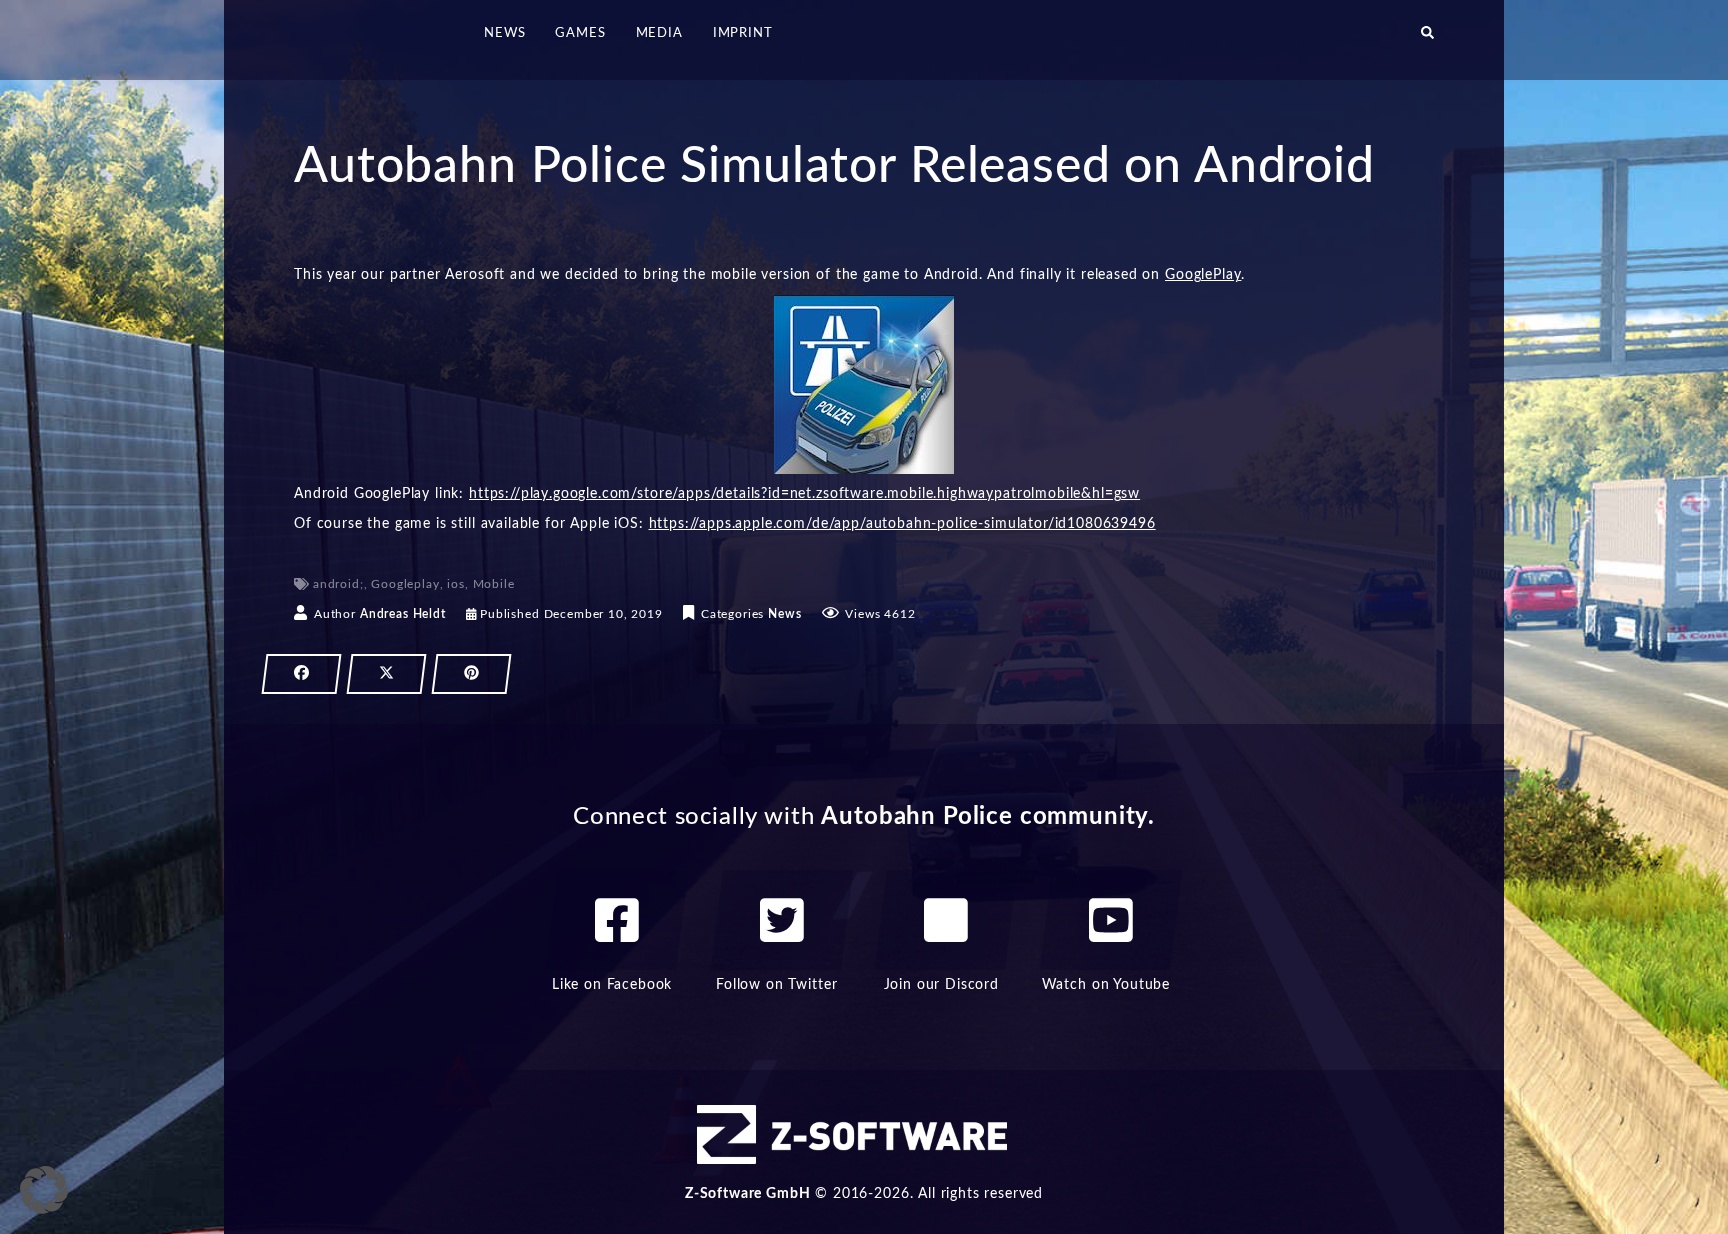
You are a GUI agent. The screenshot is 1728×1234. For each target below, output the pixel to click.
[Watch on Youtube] (1111, 920)
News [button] (504, 33)
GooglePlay (1203, 275)
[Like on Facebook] (617, 920)
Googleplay (405, 584)
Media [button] (659, 33)
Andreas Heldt (403, 614)
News (784, 614)
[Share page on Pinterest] (471, 674)
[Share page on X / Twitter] (386, 674)
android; (338, 584)
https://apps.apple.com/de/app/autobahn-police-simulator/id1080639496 (902, 524)
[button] (1427, 40)
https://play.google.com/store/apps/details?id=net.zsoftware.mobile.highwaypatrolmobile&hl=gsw (804, 494)
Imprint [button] (743, 33)
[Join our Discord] (946, 920)
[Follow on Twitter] (782, 920)
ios (456, 584)
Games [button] (580, 33)
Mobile (494, 584)
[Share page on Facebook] (301, 674)
